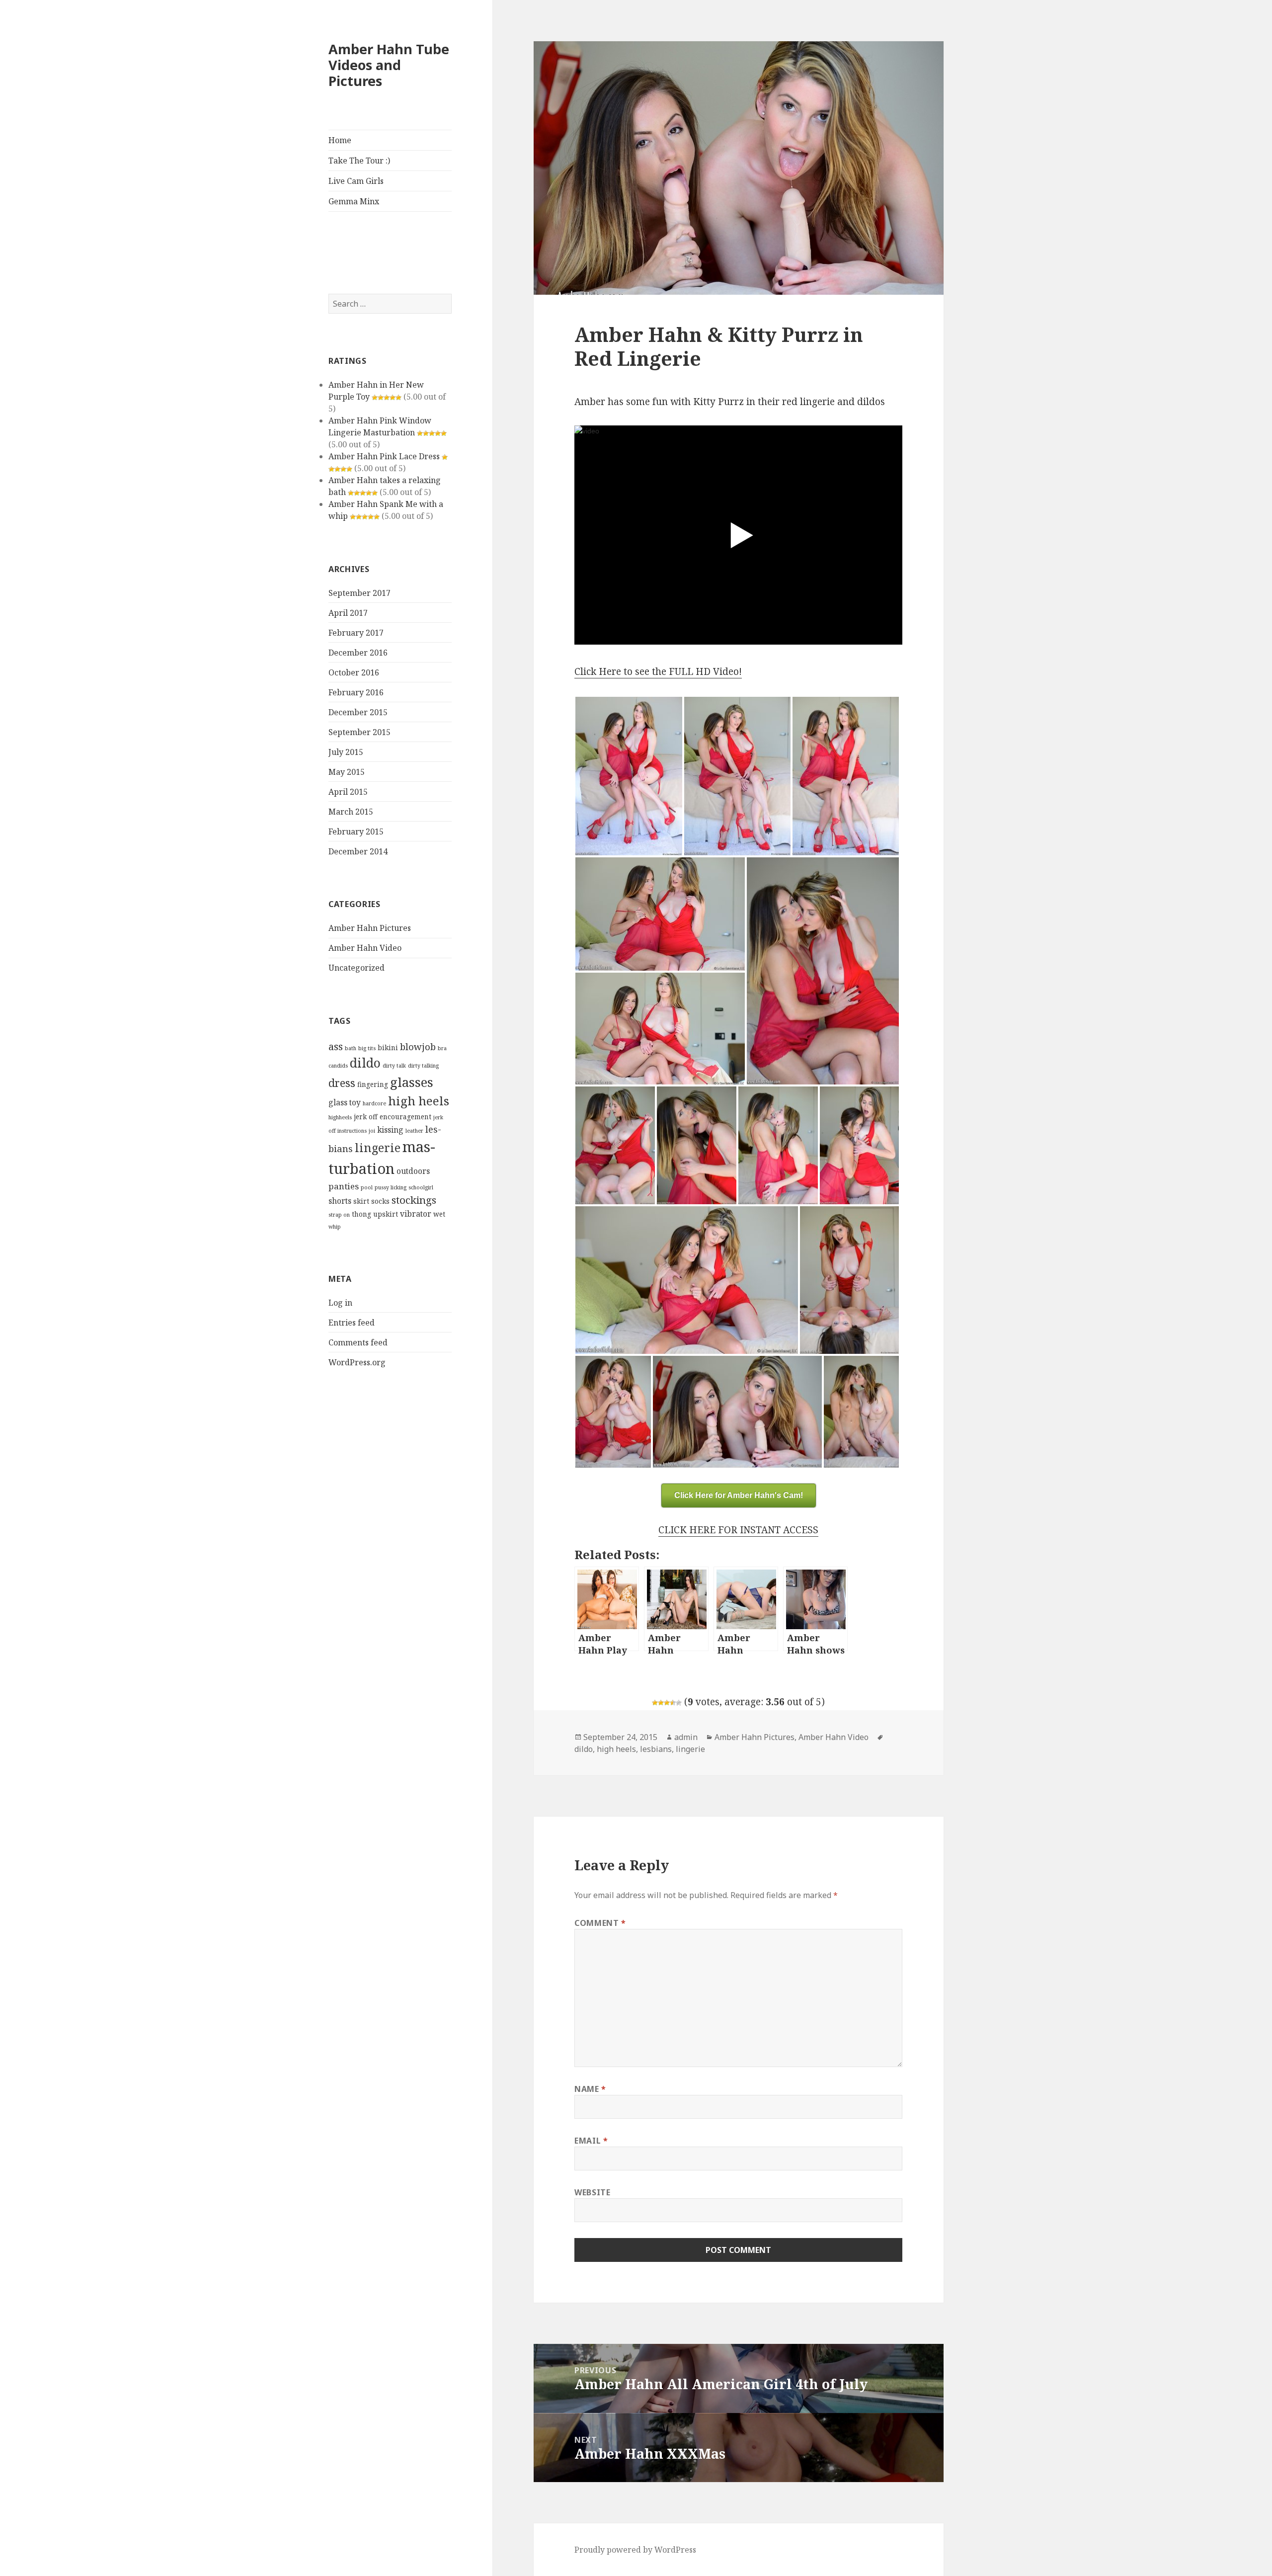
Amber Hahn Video (365, 948)
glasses (412, 1082)
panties (344, 1186)
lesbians (656, 1749)
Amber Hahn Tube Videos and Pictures (389, 65)
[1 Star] (655, 1703)
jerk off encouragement (393, 1117)
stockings (414, 1200)
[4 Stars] (673, 1703)
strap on (339, 1215)
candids (338, 1066)
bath (351, 1048)
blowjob (418, 1046)
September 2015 (359, 732)
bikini (388, 1047)
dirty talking (423, 1066)
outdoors (413, 1171)
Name (590, 2089)
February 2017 (356, 633)
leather (414, 1131)
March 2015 (351, 812)
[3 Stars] (667, 1703)
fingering (373, 1084)
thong (361, 1214)
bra (442, 1048)
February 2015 (356, 831)
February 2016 (356, 692)
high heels (419, 1101)
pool (367, 1187)
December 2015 (358, 712)
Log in (340, 1303)
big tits (367, 1048)
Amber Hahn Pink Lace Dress (384, 456)
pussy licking (391, 1187)
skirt (361, 1201)
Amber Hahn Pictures (370, 928)
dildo (365, 1063)
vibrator (416, 1214)
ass (336, 1046)
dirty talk (394, 1066)
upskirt (386, 1214)
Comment (600, 1923)
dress (342, 1083)
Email (591, 2141)
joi (372, 1131)
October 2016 (354, 672)
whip (335, 1227)
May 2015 (347, 772)
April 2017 (348, 613)
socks (380, 1201)
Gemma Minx (354, 201)
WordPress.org (357, 1362)
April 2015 (348, 792)
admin (686, 1737)
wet (439, 1214)
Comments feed (358, 1342)
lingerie (378, 1148)
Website (592, 2192)
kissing (390, 1130)
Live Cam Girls (356, 181)
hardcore (374, 1103)
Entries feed (352, 1323)
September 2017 (359, 593)
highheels (340, 1117)
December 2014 (358, 851)
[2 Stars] (661, 1703)
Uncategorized (357, 968)
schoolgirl (421, 1187)
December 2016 (358, 653)
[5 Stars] (679, 1703)
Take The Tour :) (359, 161)
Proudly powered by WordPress (635, 2550)
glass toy (345, 1102)
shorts (340, 1201)
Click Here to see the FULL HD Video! (658, 671)
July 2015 (346, 752)
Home (340, 140)
